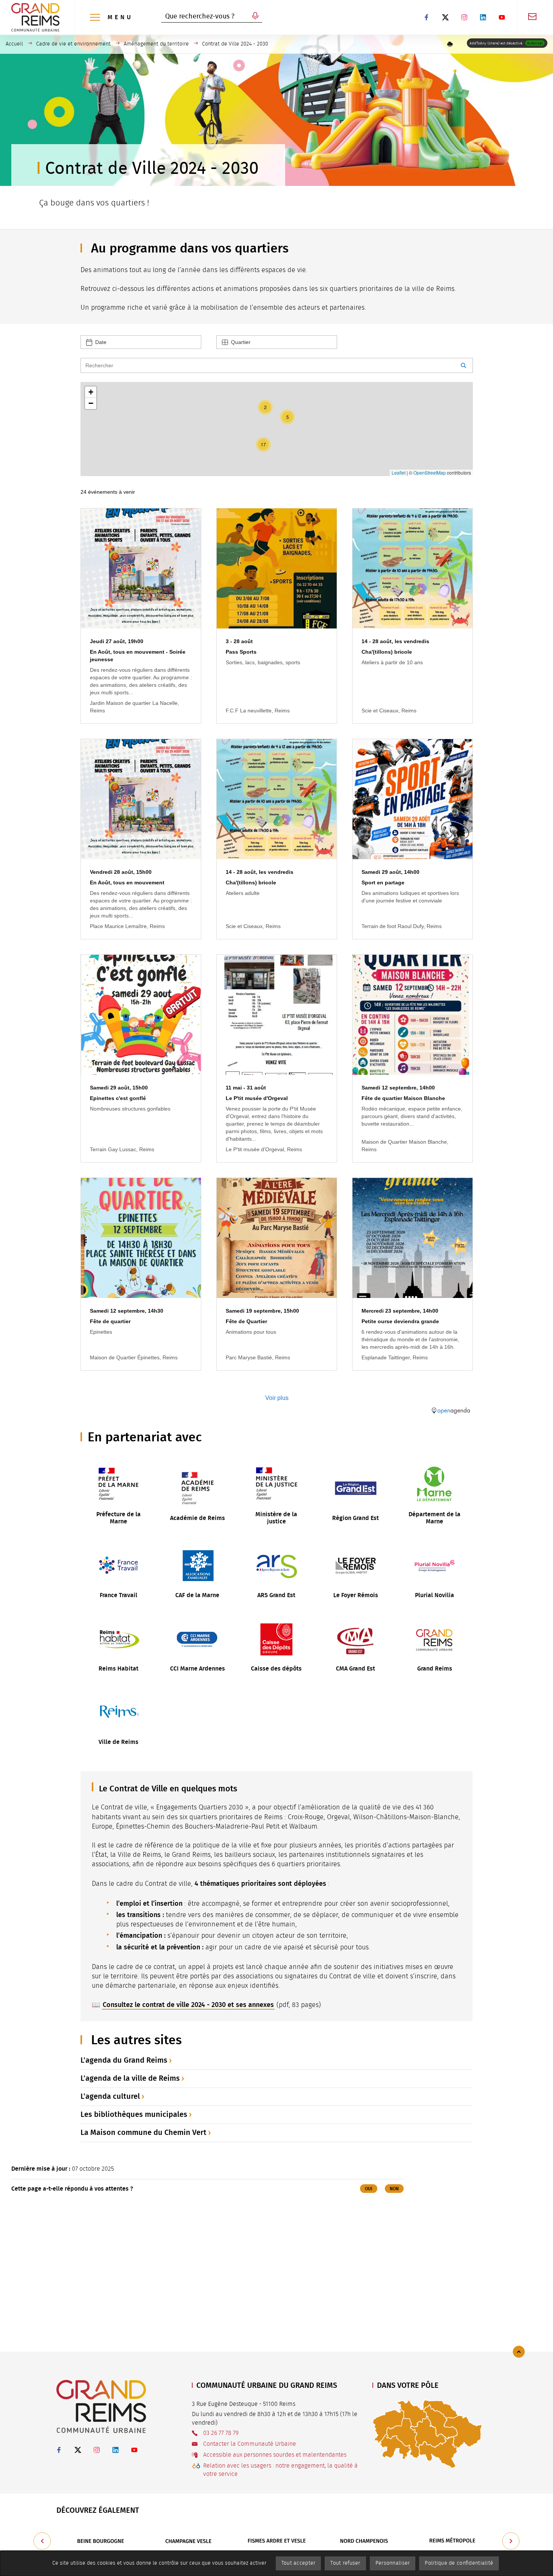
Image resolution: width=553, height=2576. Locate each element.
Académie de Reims (197, 1518)
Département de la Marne (434, 1518)
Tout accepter (299, 2563)
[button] (450, 44)
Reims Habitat (118, 1668)
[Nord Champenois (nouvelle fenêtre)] (365, 2541)
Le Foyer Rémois (356, 1595)
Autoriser (535, 43)
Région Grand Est (355, 1518)
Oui (369, 2189)
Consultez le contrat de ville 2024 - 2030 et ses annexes (188, 2005)
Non (394, 2189)
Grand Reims (435, 1668)
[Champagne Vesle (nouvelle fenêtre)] (188, 2541)
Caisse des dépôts (276, 1668)
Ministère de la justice (276, 1518)
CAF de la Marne (197, 1595)
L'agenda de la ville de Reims (130, 2078)
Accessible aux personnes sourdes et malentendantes (275, 2455)
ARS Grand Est (276, 1595)
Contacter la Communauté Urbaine (250, 2444)
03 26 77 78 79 (221, 2433)
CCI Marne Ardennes (197, 1668)
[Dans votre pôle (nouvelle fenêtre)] (427, 2434)
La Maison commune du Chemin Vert (144, 2132)
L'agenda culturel (110, 2096)
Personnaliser (393, 2563)
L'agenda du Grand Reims (124, 2060)
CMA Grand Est (355, 1668)
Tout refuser (345, 2563)
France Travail (118, 1595)
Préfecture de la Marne (118, 1518)
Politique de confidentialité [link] (459, 2563)
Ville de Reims (118, 1742)
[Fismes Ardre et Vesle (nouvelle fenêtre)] (276, 2541)
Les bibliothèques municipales (134, 2114)
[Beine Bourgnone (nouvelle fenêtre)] (100, 2541)
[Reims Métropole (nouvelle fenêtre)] (453, 2541)
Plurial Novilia (434, 1595)
